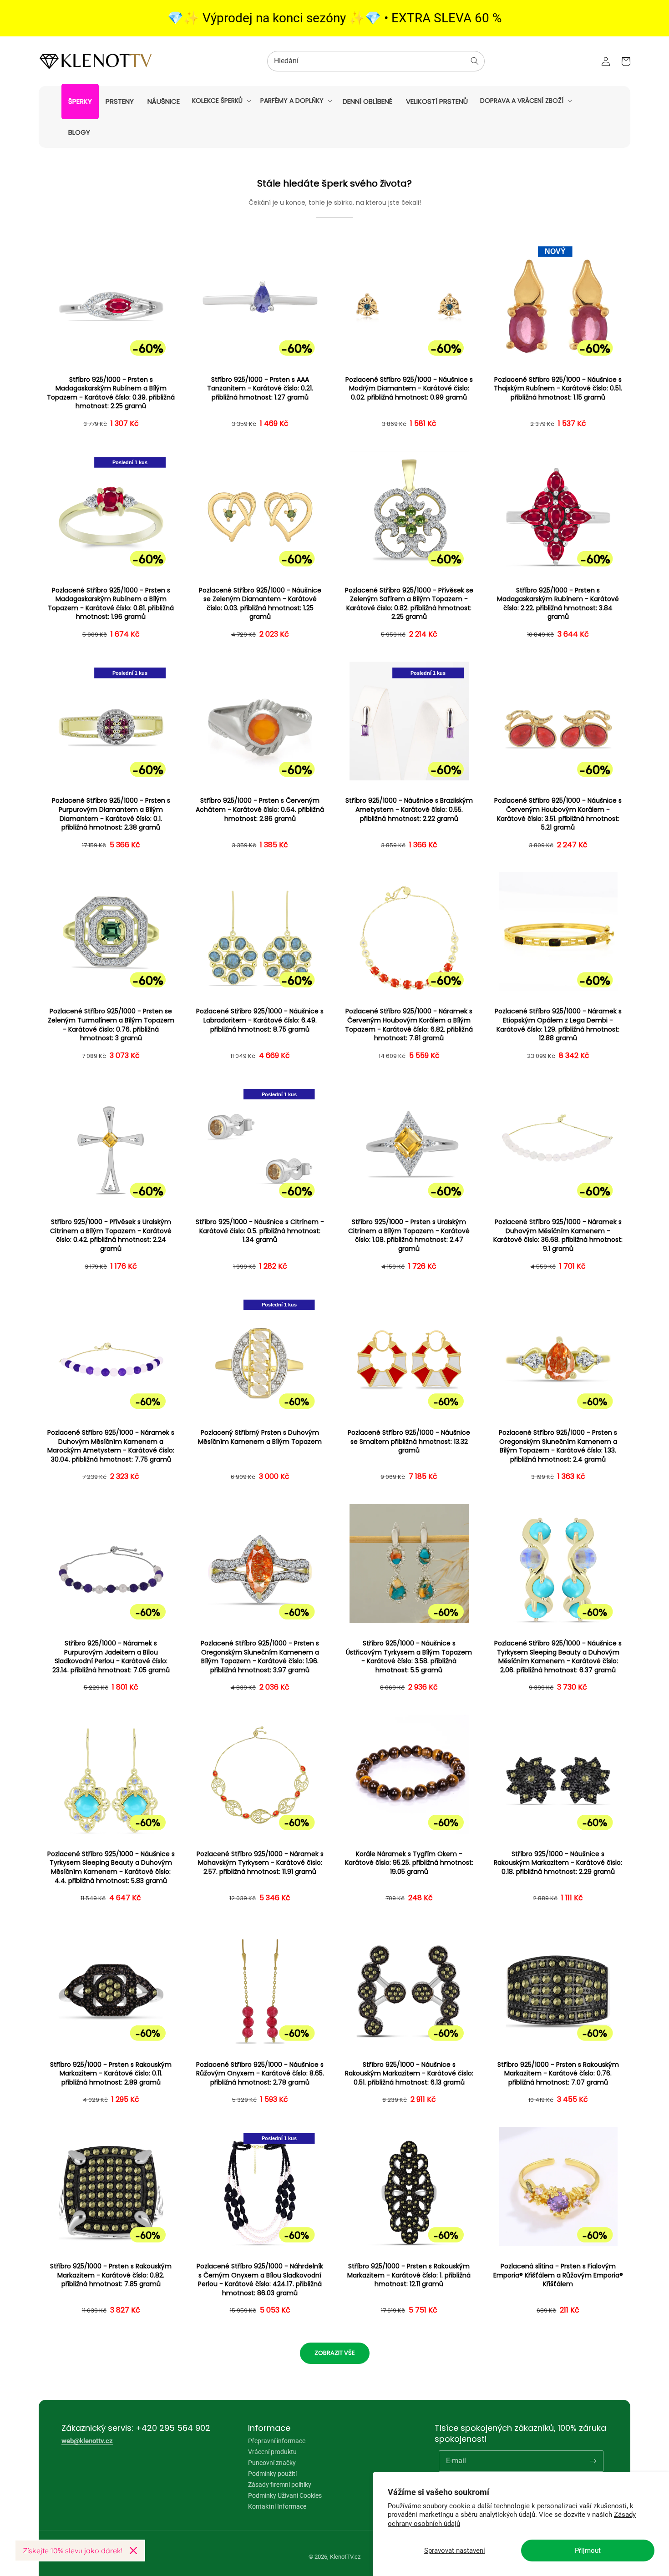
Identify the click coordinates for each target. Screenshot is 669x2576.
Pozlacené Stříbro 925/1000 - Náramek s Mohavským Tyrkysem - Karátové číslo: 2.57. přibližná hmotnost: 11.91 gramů (260, 1863)
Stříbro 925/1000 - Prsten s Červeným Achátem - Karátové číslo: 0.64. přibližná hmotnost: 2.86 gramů (260, 810)
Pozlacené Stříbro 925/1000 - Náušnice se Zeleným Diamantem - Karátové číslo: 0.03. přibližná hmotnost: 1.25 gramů (260, 604)
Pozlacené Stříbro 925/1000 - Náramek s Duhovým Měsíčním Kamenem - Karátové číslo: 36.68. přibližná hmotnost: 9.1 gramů (558, 1235)
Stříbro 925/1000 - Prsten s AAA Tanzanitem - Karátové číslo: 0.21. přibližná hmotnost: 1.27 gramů (260, 389)
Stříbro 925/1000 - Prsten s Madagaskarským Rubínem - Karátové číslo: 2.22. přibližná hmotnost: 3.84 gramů (558, 604)
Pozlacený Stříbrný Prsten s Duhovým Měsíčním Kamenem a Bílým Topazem (260, 1437)
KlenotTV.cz (345, 2557)
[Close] (133, 2551)
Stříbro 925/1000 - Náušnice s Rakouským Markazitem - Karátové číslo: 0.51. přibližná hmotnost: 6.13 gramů (409, 2074)
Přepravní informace (277, 2441)
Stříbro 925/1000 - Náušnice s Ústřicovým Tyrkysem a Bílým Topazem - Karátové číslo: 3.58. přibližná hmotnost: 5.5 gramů (409, 1657)
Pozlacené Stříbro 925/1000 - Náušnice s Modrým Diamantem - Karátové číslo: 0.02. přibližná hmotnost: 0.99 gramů (409, 389)
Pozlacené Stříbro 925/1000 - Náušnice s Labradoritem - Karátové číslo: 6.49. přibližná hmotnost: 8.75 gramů (260, 1020)
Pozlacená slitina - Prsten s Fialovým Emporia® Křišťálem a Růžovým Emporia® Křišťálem (558, 2275)
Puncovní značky (272, 2463)
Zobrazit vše (335, 2353)
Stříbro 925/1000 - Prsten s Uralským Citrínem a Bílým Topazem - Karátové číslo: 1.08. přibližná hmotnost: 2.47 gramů (409, 1235)
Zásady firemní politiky (280, 2485)
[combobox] (376, 61)
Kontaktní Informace (277, 2506)
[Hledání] (475, 61)
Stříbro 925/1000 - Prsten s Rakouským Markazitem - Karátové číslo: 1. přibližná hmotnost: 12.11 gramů (409, 2275)
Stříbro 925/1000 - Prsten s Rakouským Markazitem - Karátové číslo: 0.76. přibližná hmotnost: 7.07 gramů (558, 2074)
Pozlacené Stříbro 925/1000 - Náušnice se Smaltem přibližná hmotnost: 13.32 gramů (409, 1442)
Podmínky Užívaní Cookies (285, 2495)
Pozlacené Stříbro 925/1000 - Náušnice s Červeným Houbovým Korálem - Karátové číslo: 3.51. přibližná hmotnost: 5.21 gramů (558, 814)
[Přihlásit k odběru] (593, 2461)
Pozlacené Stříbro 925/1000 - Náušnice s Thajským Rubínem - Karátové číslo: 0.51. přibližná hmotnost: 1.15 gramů (558, 389)
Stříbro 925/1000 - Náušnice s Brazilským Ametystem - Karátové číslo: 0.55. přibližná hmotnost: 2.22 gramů (409, 810)
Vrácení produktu (272, 2452)
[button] (221, 101)
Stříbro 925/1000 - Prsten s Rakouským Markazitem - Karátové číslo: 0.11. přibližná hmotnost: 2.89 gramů (111, 2074)
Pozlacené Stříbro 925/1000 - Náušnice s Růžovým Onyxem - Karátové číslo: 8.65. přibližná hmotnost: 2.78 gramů (260, 2074)
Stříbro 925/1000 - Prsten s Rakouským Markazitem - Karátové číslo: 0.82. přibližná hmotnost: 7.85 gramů (111, 2275)
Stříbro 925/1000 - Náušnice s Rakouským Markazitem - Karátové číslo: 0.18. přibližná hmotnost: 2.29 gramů (558, 1863)
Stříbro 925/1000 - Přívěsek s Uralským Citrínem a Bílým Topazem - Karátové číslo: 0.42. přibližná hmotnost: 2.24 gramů (111, 1235)
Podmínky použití (272, 2474)
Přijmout (588, 2551)
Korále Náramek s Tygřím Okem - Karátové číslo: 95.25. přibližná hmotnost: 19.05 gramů (409, 1863)
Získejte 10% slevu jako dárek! (73, 2551)
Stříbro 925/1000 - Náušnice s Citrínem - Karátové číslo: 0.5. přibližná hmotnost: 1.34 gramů (260, 1231)
